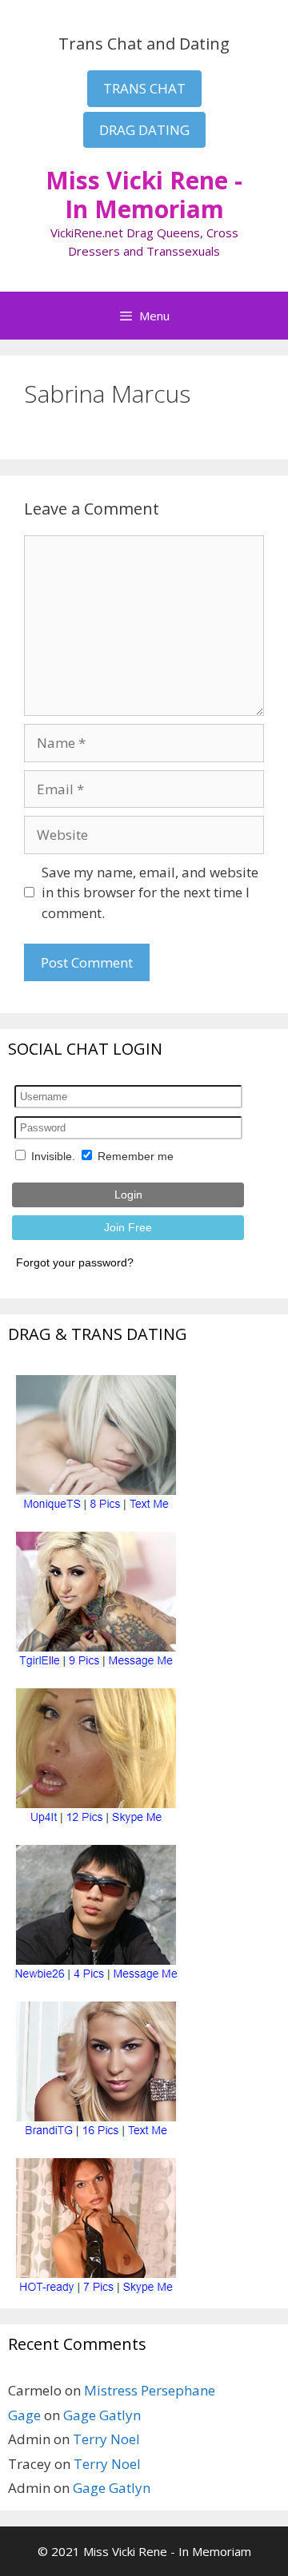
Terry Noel (106, 2439)
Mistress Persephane (150, 2390)
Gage (24, 2415)
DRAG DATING (144, 130)
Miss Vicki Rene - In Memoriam (144, 195)
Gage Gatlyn (102, 2415)
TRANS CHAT (144, 88)
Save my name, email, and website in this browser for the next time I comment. (150, 892)
